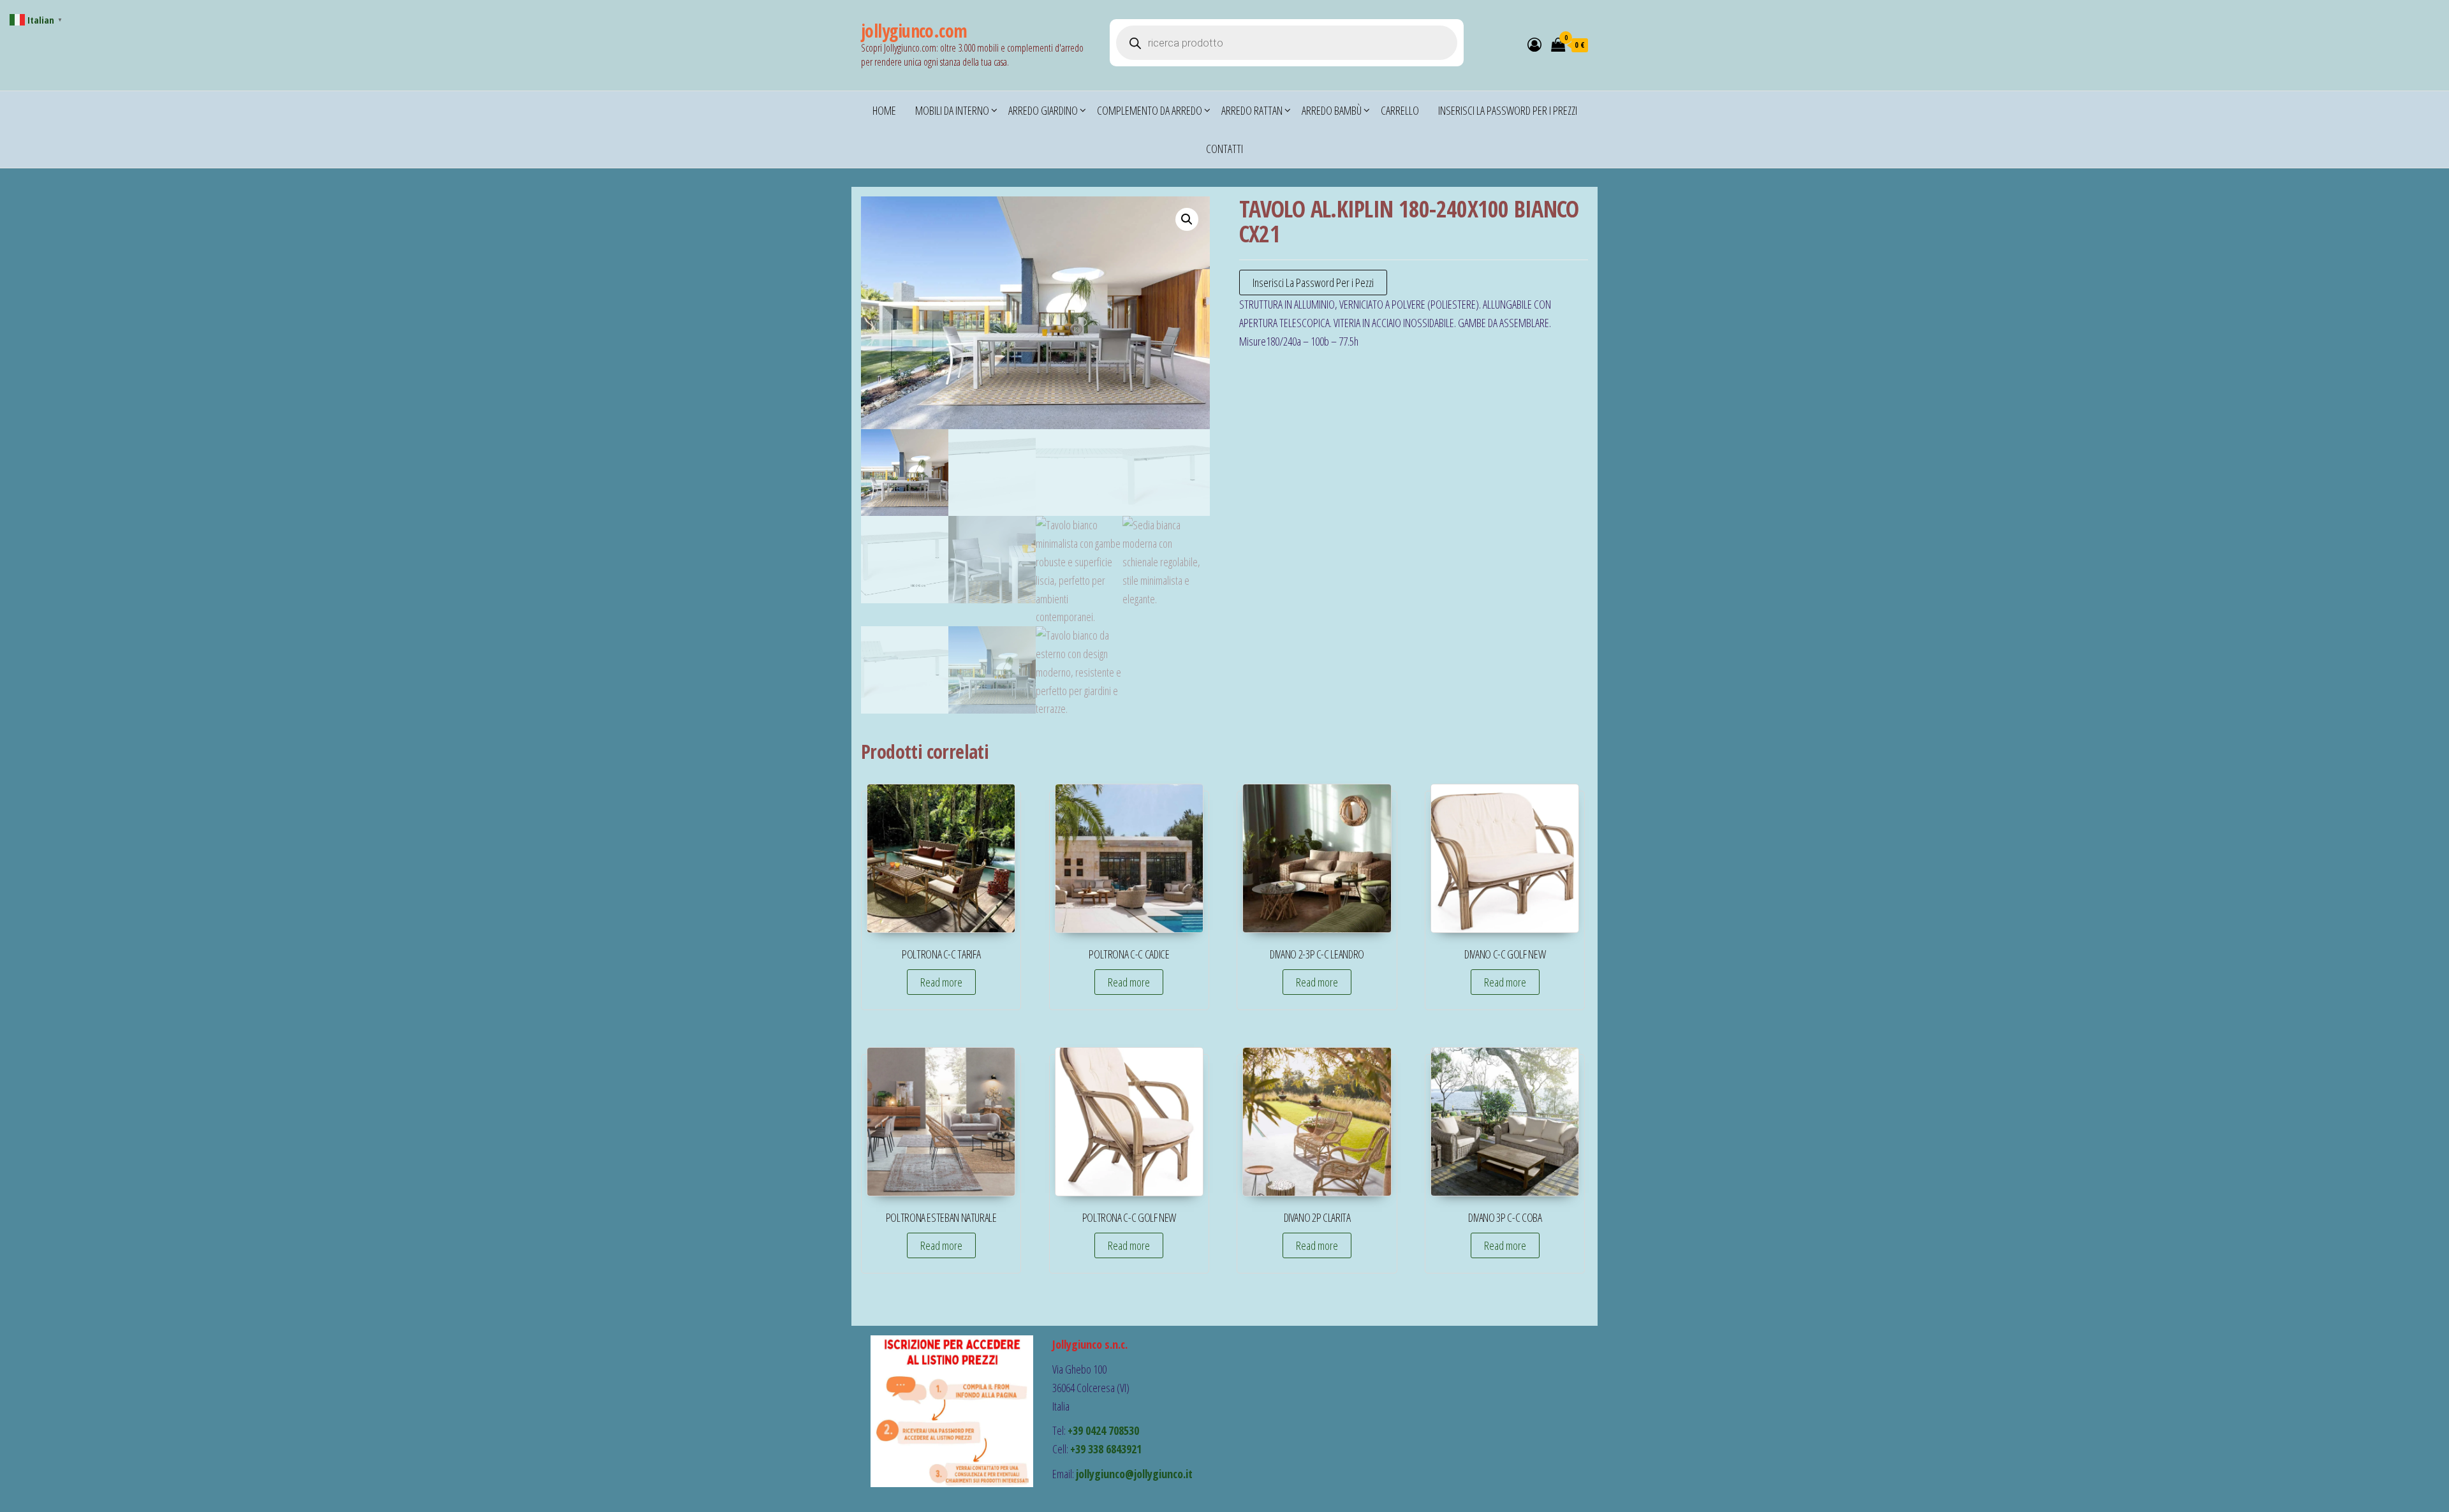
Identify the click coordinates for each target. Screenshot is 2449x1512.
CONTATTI (1224, 149)
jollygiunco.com (914, 31)
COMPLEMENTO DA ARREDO (1150, 110)
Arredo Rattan (1252, 110)
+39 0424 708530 (1103, 1430)
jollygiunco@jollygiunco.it (1134, 1474)
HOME (884, 110)
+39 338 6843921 (1106, 1449)
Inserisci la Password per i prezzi (1508, 110)
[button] (1187, 219)
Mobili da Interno (952, 110)
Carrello (1400, 110)
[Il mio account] (1534, 44)
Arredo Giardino (1043, 110)
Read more (941, 982)
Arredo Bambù (1332, 110)
